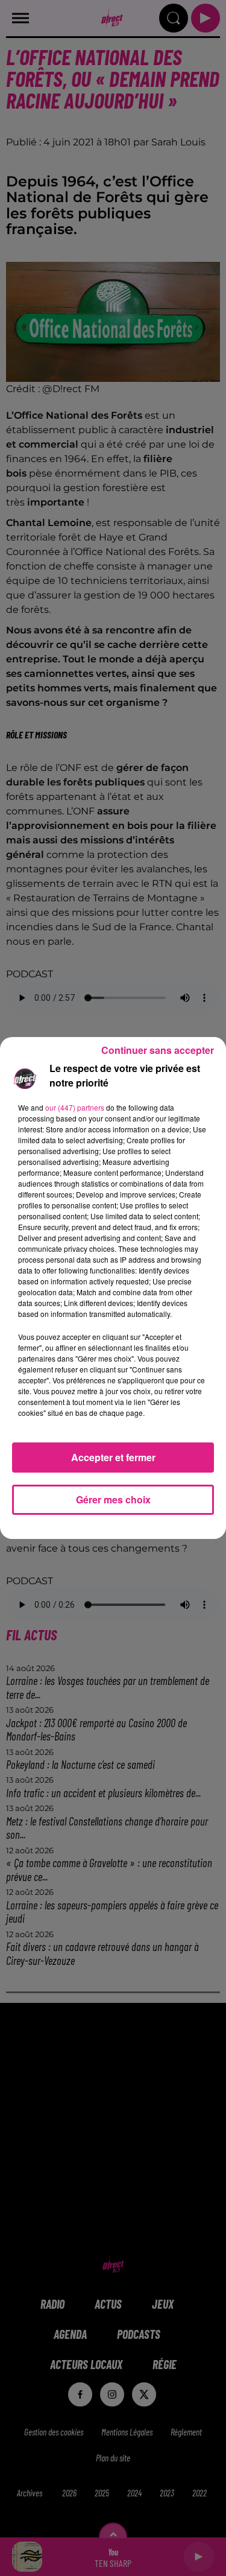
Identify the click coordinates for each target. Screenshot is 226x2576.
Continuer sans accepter (158, 1050)
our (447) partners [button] (75, 1107)
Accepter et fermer (113, 1457)
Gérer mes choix (113, 1499)
